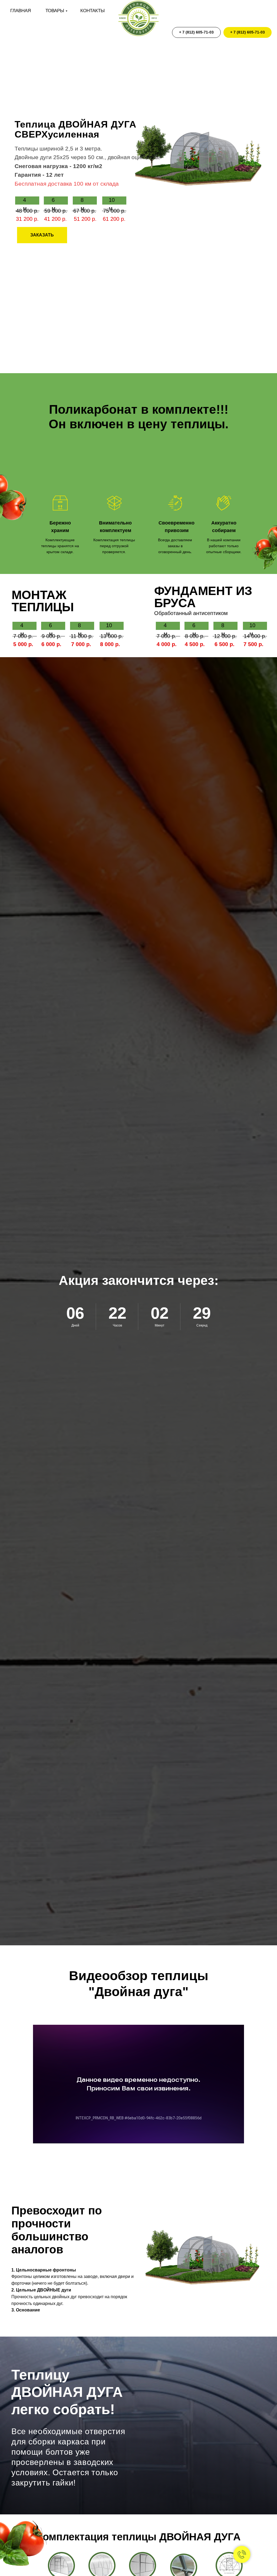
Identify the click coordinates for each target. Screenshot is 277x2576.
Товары (55, 11)
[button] (42, 235)
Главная (21, 11)
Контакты (93, 11)
